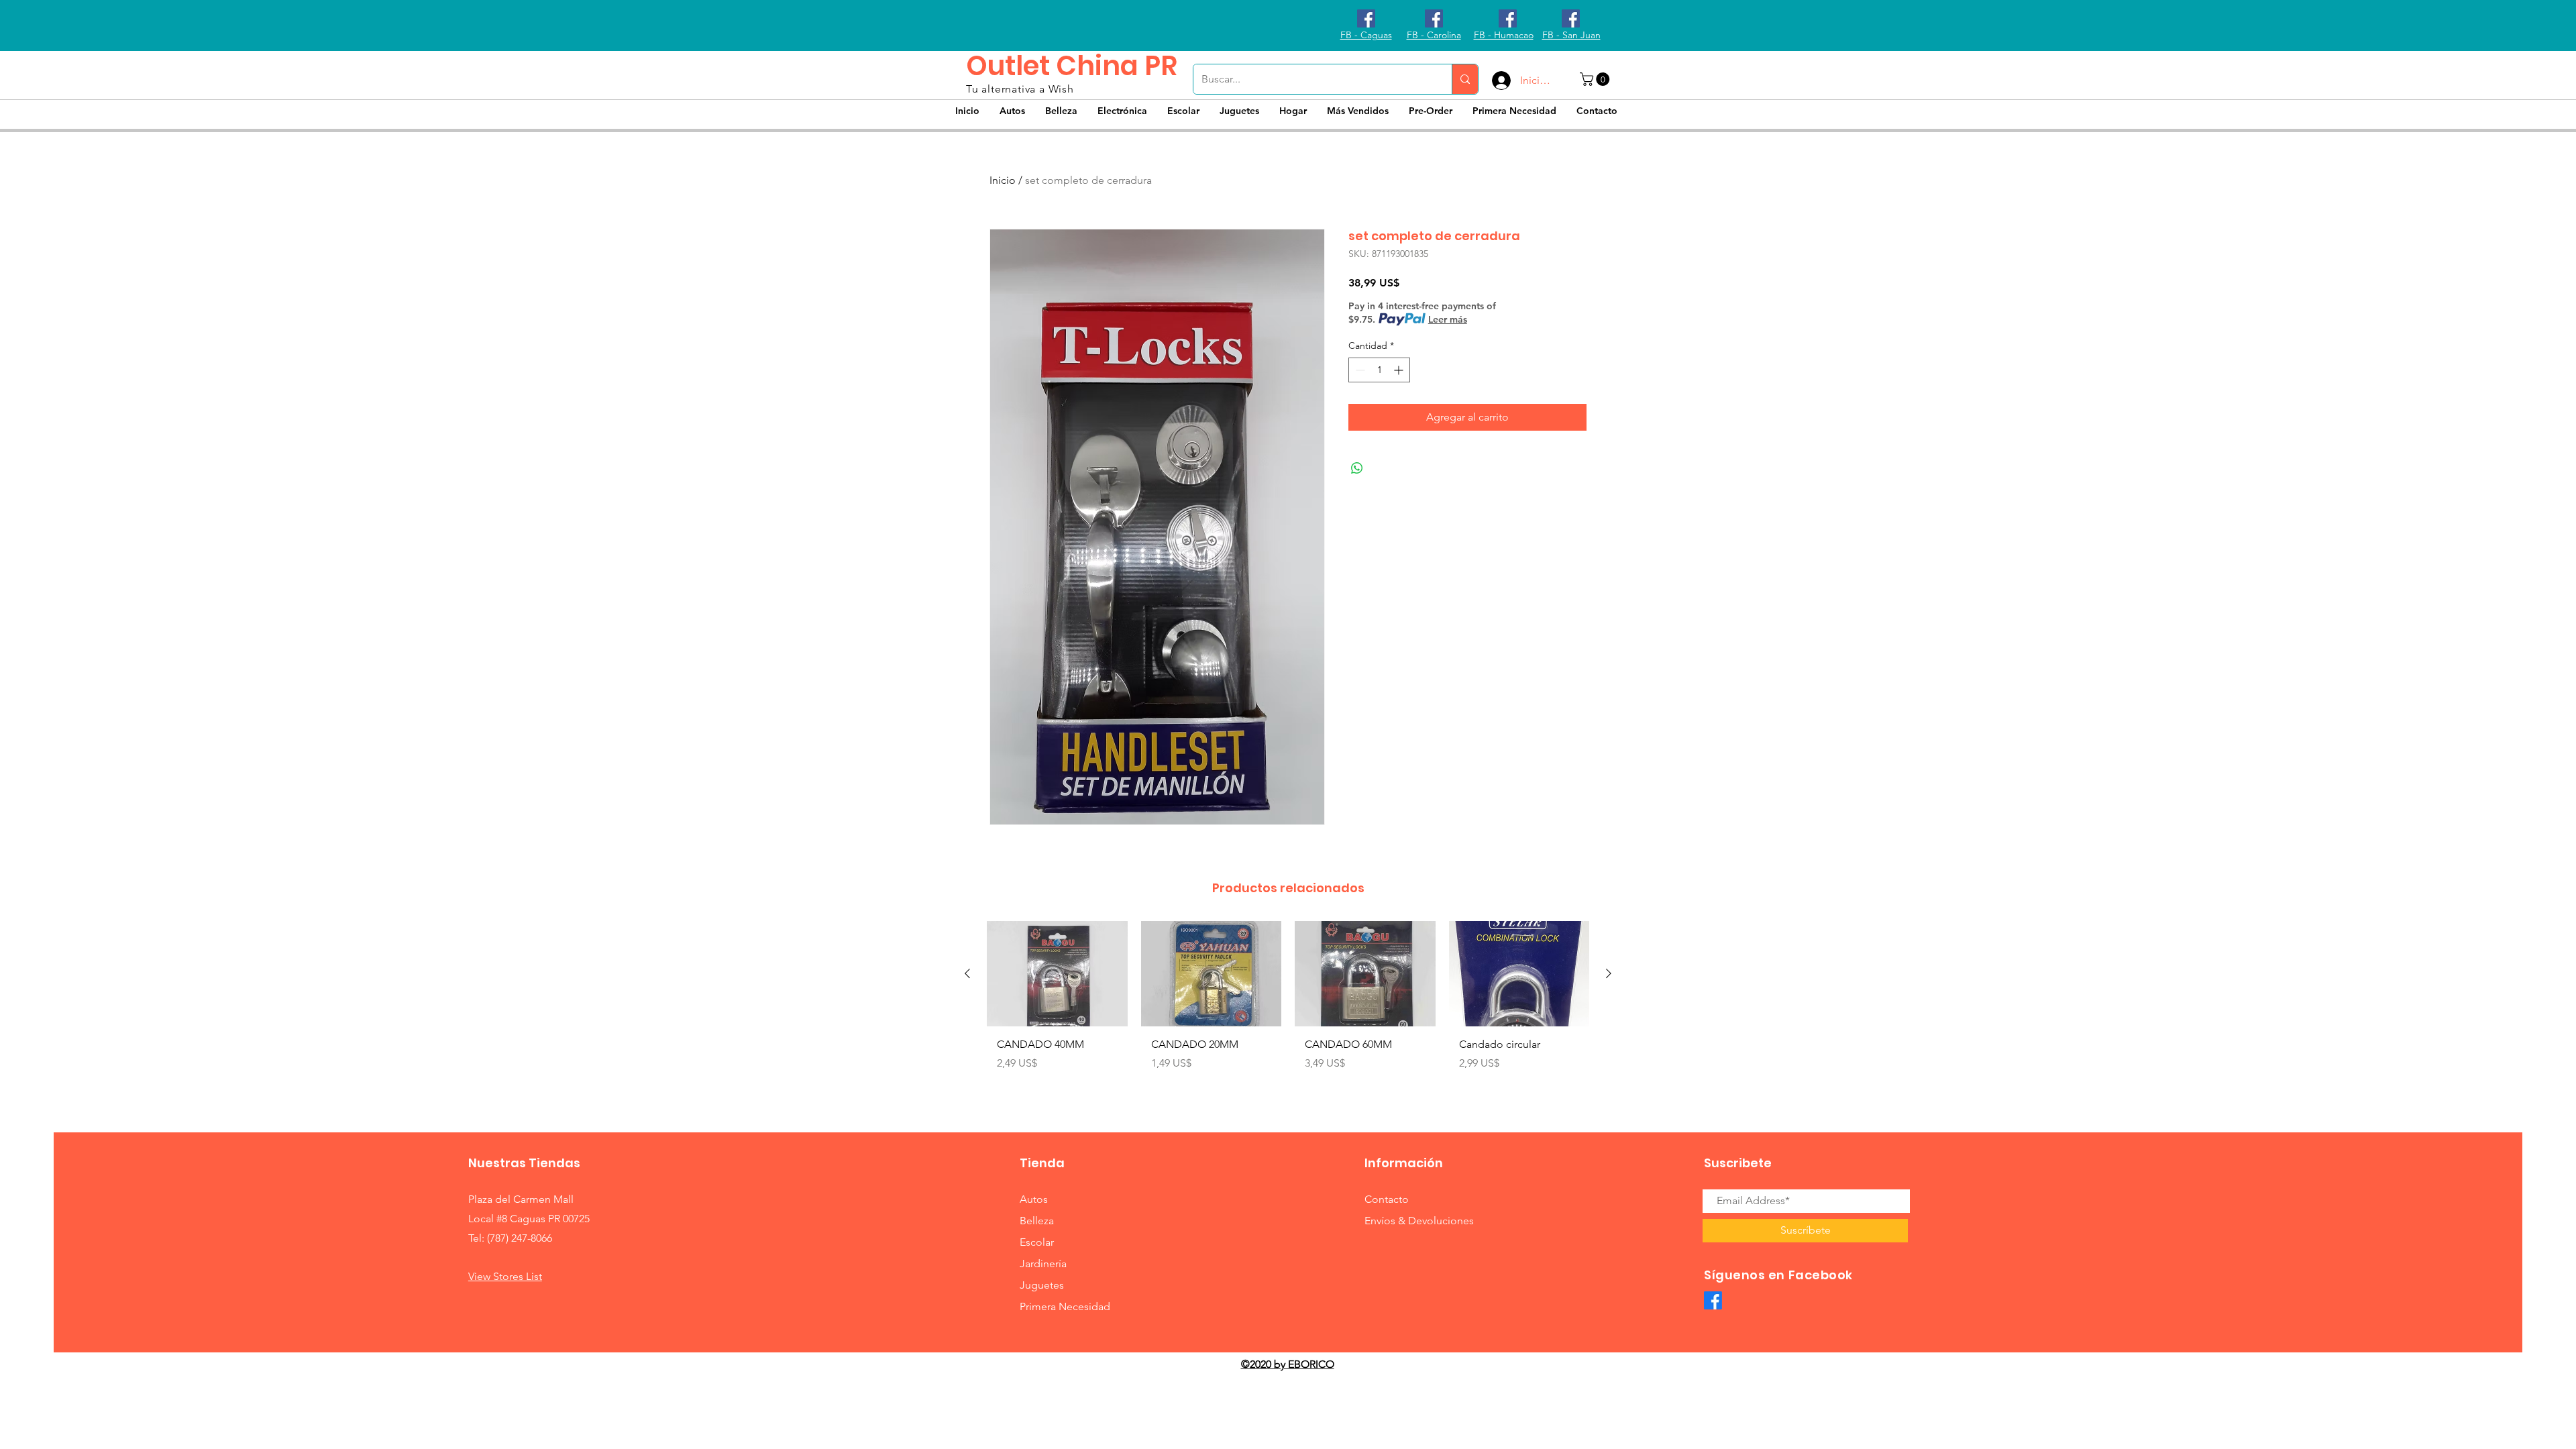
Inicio (1003, 180)
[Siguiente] (1609, 973)
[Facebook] (1713, 1300)
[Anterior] (967, 973)
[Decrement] (1359, 370)
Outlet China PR (1072, 66)
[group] (1288, 1009)
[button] (1596, 79)
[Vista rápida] (1057, 974)
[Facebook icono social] (1366, 18)
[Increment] (1400, 370)
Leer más (1448, 319)
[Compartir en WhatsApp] (1357, 468)
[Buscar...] (1465, 79)
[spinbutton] (1379, 370)
